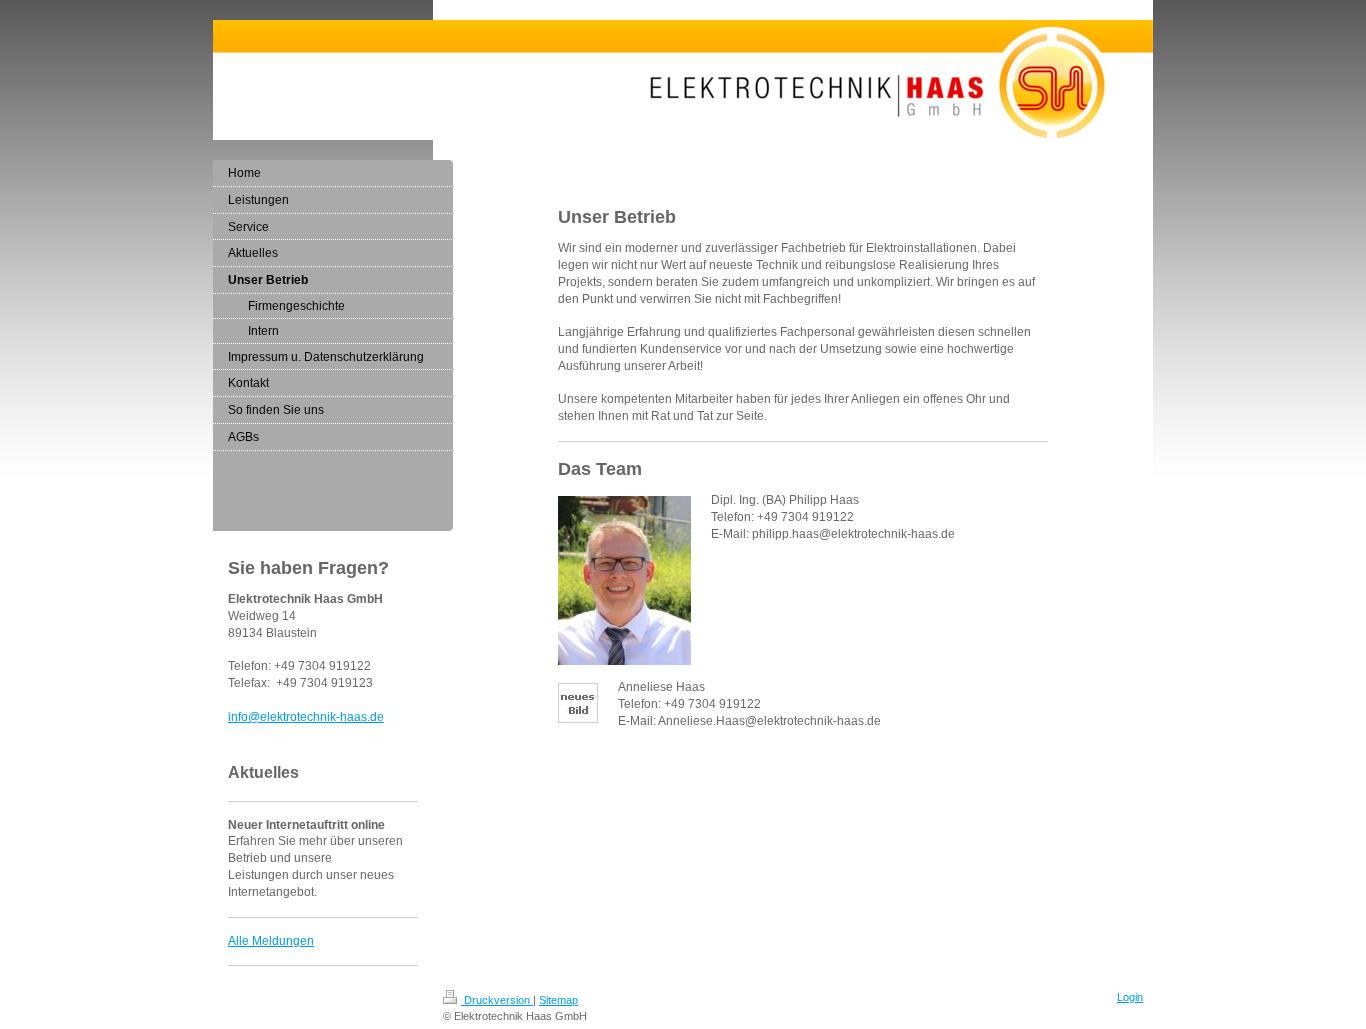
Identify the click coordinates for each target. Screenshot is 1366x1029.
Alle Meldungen (271, 941)
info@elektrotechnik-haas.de (306, 717)
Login (1130, 997)
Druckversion (497, 1000)
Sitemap (558, 1000)
